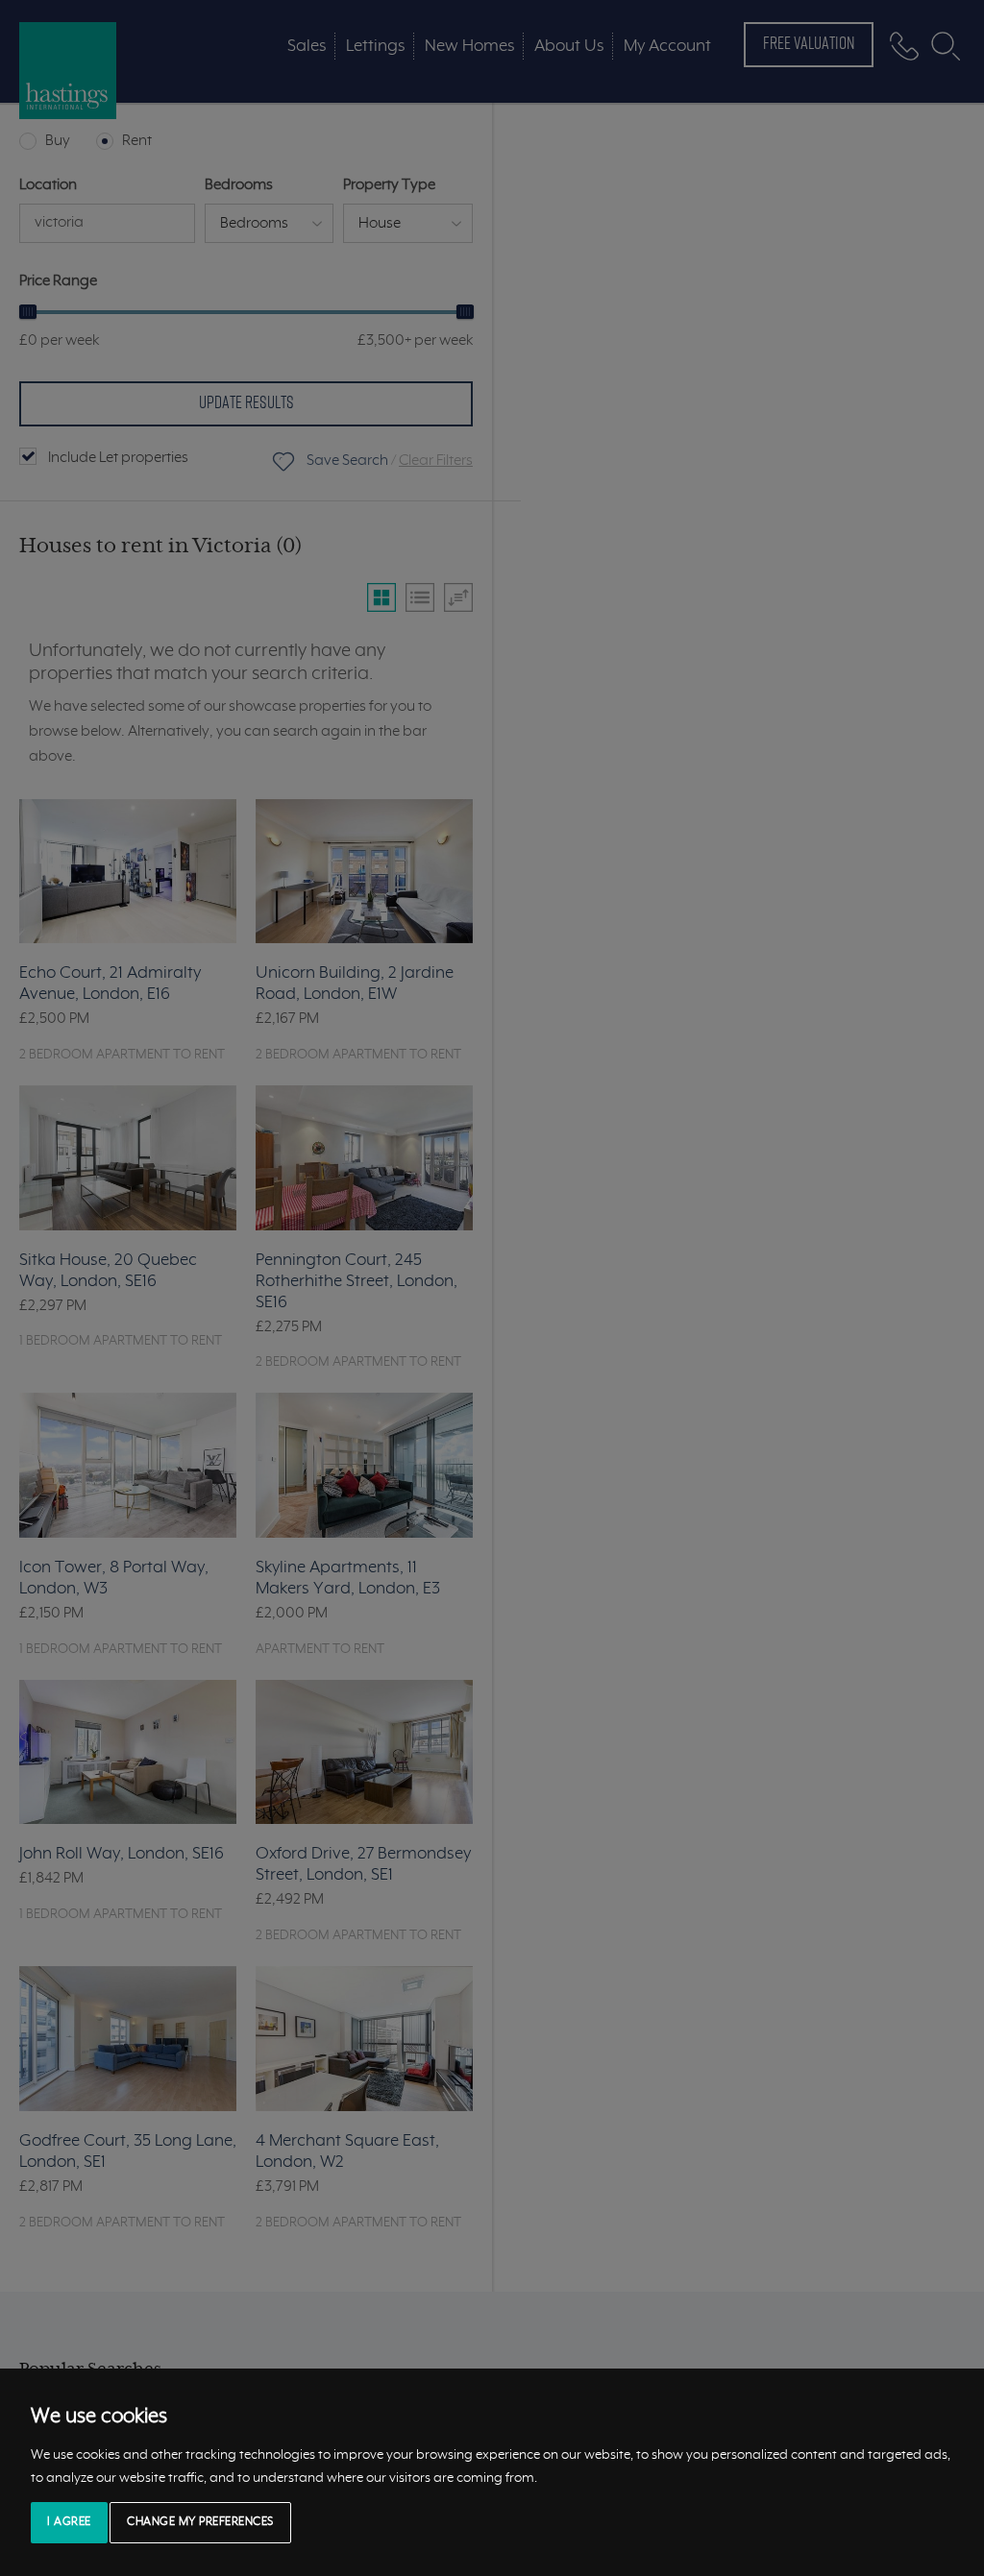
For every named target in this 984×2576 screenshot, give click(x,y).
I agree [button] (69, 2522)
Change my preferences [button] (200, 2522)
